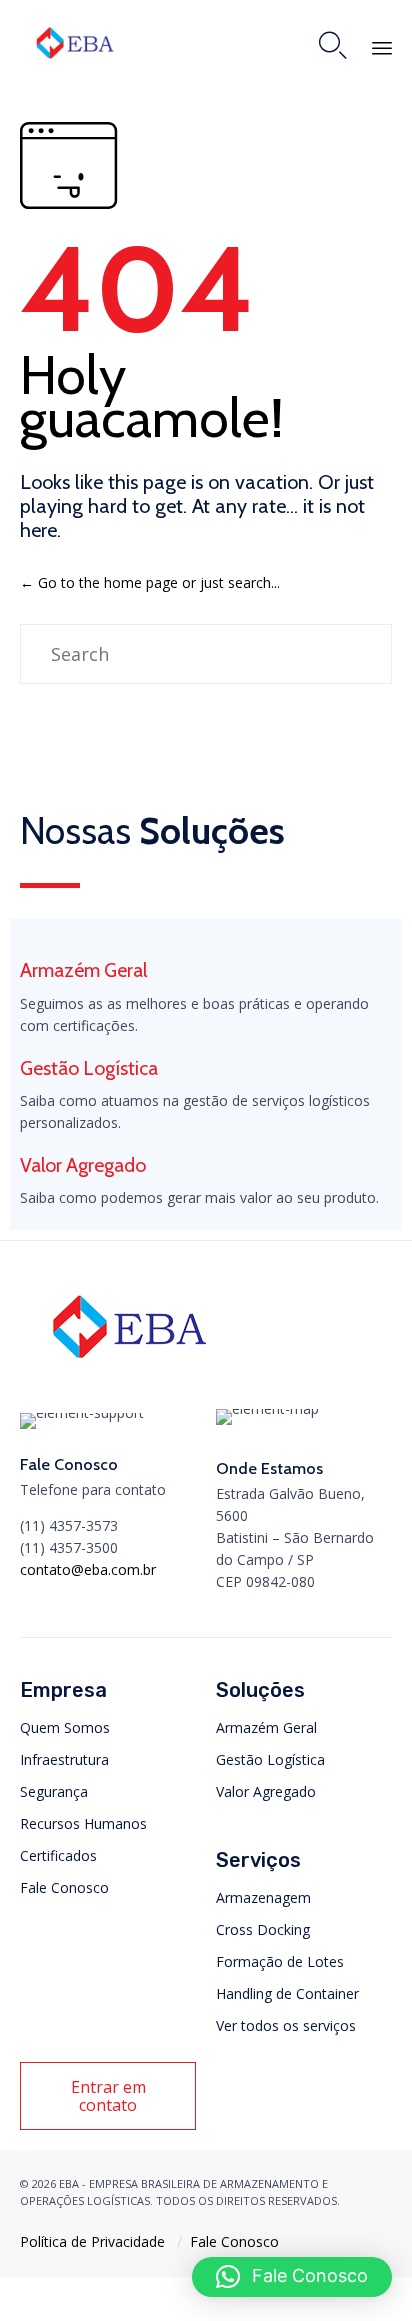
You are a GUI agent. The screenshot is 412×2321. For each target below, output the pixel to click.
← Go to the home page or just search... (150, 582)
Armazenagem (263, 1897)
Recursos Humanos (83, 1823)
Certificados (58, 1855)
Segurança (54, 1791)
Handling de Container (287, 1993)
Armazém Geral (266, 1727)
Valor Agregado (266, 1791)
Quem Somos (65, 1727)
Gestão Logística (270, 1759)
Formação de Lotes (280, 1961)
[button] (108, 2096)
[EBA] (75, 42)
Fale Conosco (64, 1887)
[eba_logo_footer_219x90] (129, 1365)
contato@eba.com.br (88, 1569)
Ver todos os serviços (286, 2025)
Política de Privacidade (92, 2241)
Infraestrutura (64, 1759)
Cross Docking (263, 1929)
